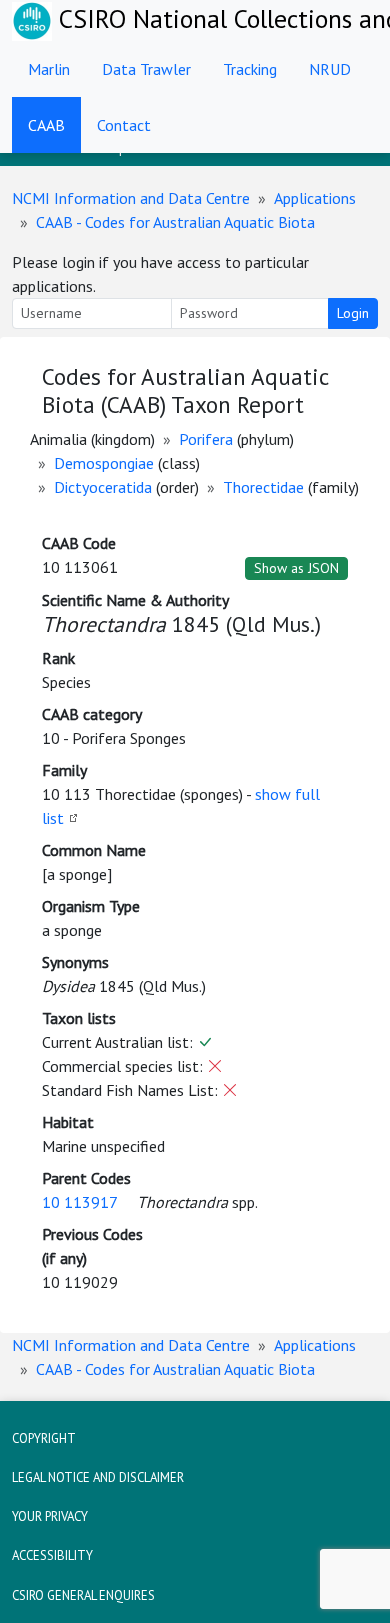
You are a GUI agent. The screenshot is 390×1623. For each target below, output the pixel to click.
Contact (124, 125)
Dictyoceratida (103, 487)
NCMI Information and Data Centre (131, 198)
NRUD (330, 69)
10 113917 (79, 1202)
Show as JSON (296, 568)
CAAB (46, 125)
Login (353, 313)
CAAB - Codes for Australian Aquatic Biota (175, 222)
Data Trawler (146, 69)
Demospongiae (104, 463)
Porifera (206, 439)
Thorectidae (263, 487)
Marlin (49, 69)
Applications (315, 198)
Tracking (250, 69)
